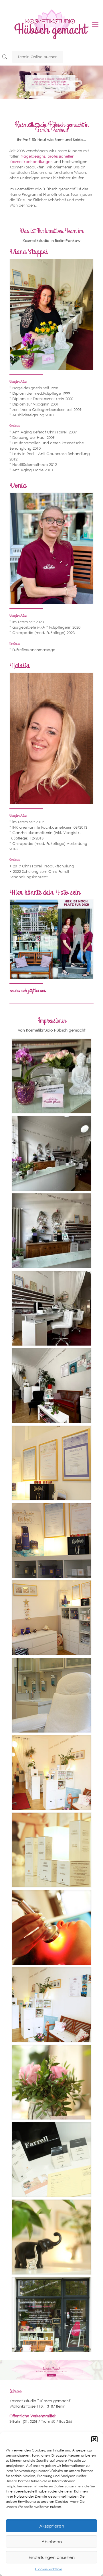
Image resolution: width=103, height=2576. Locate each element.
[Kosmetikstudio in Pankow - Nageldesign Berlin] (51, 24)
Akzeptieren (52, 2526)
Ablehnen (52, 2542)
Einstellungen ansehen (52, 2557)
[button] (94, 2439)
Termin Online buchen (38, 57)
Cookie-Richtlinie (49, 2569)
